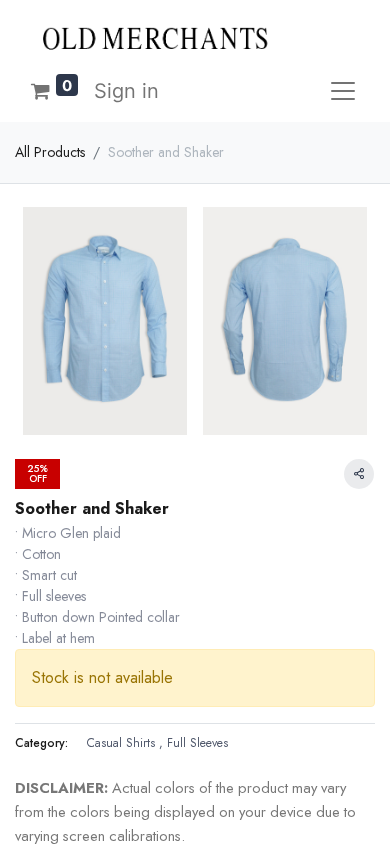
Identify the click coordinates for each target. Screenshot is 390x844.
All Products (50, 152)
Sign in (126, 91)
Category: (41, 743)
